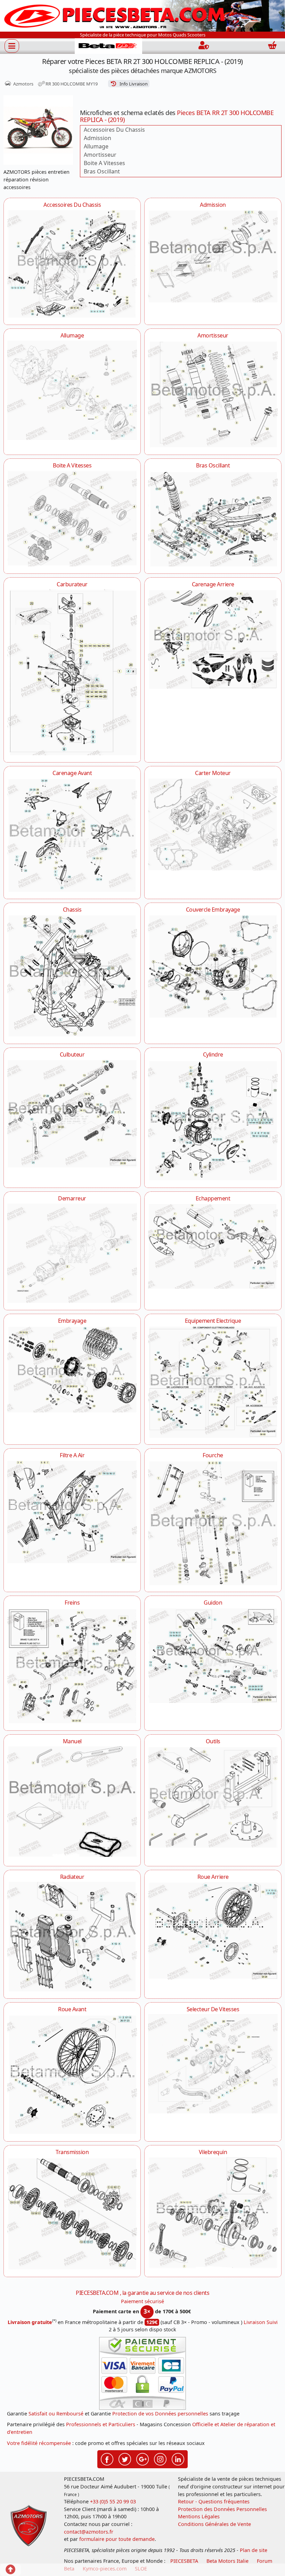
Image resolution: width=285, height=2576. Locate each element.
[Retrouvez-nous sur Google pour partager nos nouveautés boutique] (142, 2459)
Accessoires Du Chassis (114, 130)
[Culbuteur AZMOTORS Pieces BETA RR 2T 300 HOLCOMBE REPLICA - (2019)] (72, 1114)
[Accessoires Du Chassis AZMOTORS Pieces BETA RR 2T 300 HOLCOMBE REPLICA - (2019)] (72, 264)
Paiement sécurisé (142, 2301)
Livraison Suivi (261, 2322)
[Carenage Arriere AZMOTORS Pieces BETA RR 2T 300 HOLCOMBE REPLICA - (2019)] (213, 639)
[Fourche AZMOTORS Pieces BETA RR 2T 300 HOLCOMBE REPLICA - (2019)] (213, 1523)
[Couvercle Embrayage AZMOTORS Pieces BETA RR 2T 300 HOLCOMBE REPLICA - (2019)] (213, 966)
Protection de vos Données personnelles (160, 2414)
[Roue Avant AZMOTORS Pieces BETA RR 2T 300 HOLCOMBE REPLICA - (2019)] (72, 2074)
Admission (97, 138)
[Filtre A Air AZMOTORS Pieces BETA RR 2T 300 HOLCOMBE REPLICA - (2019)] (72, 1512)
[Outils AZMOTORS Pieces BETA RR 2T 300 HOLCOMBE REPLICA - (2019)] (213, 1797)
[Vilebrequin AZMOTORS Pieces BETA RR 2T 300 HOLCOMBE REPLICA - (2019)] (213, 2213)
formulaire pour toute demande (117, 2539)
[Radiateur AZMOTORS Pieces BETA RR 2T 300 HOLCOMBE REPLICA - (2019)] (72, 1937)
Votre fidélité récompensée (39, 2443)
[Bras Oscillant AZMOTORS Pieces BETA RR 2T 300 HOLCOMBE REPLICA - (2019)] (213, 518)
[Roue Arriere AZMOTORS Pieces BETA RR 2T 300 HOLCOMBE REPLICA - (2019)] (213, 1931)
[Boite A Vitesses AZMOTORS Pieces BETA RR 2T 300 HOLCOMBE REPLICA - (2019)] (72, 518)
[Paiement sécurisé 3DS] (142, 2373)
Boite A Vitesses (104, 163)
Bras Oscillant (102, 171)
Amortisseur (100, 155)
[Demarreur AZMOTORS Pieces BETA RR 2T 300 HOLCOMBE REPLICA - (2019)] (72, 1253)
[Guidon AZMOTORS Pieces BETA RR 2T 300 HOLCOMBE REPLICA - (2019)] (213, 1655)
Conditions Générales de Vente (214, 2524)
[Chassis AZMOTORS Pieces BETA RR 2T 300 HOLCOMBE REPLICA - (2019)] (72, 976)
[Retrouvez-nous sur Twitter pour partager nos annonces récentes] (125, 2459)
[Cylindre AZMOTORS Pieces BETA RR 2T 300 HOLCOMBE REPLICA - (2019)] (213, 1120)
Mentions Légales (199, 2516)
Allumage (96, 146)
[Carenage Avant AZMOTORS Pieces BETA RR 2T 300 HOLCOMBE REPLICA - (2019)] (72, 835)
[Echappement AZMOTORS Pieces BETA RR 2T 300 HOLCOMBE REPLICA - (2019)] (213, 1246)
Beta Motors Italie (227, 2561)
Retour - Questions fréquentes (214, 2501)
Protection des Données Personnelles (222, 2509)
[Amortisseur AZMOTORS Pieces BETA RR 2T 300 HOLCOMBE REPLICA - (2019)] (213, 394)
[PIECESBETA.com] (108, 46)
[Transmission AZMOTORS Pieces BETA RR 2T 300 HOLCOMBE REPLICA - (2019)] (72, 2213)
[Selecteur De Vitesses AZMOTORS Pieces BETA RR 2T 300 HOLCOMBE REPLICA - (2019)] (213, 2064)
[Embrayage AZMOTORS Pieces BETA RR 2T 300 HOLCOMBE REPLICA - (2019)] (72, 1369)
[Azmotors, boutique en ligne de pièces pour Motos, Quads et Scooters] (142, 15)
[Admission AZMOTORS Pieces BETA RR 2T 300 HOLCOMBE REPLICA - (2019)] (213, 256)
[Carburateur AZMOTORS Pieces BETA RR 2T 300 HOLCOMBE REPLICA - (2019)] (72, 672)
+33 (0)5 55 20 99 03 (113, 2501)
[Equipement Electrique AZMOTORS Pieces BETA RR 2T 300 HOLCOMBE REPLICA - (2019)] (213, 1382)
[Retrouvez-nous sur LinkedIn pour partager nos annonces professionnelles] (178, 2459)
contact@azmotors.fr (89, 2532)
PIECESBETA (184, 2561)
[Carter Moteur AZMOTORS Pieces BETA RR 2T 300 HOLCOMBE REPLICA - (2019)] (213, 824)
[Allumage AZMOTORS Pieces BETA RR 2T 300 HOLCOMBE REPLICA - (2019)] (72, 390)
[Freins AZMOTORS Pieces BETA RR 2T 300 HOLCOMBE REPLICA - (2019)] (72, 1666)
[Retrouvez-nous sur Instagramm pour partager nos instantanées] (160, 2459)
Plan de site (254, 2550)
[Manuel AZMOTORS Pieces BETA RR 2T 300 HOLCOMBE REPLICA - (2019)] (72, 1802)
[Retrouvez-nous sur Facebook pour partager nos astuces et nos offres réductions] (107, 2459)
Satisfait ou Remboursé (56, 2414)
